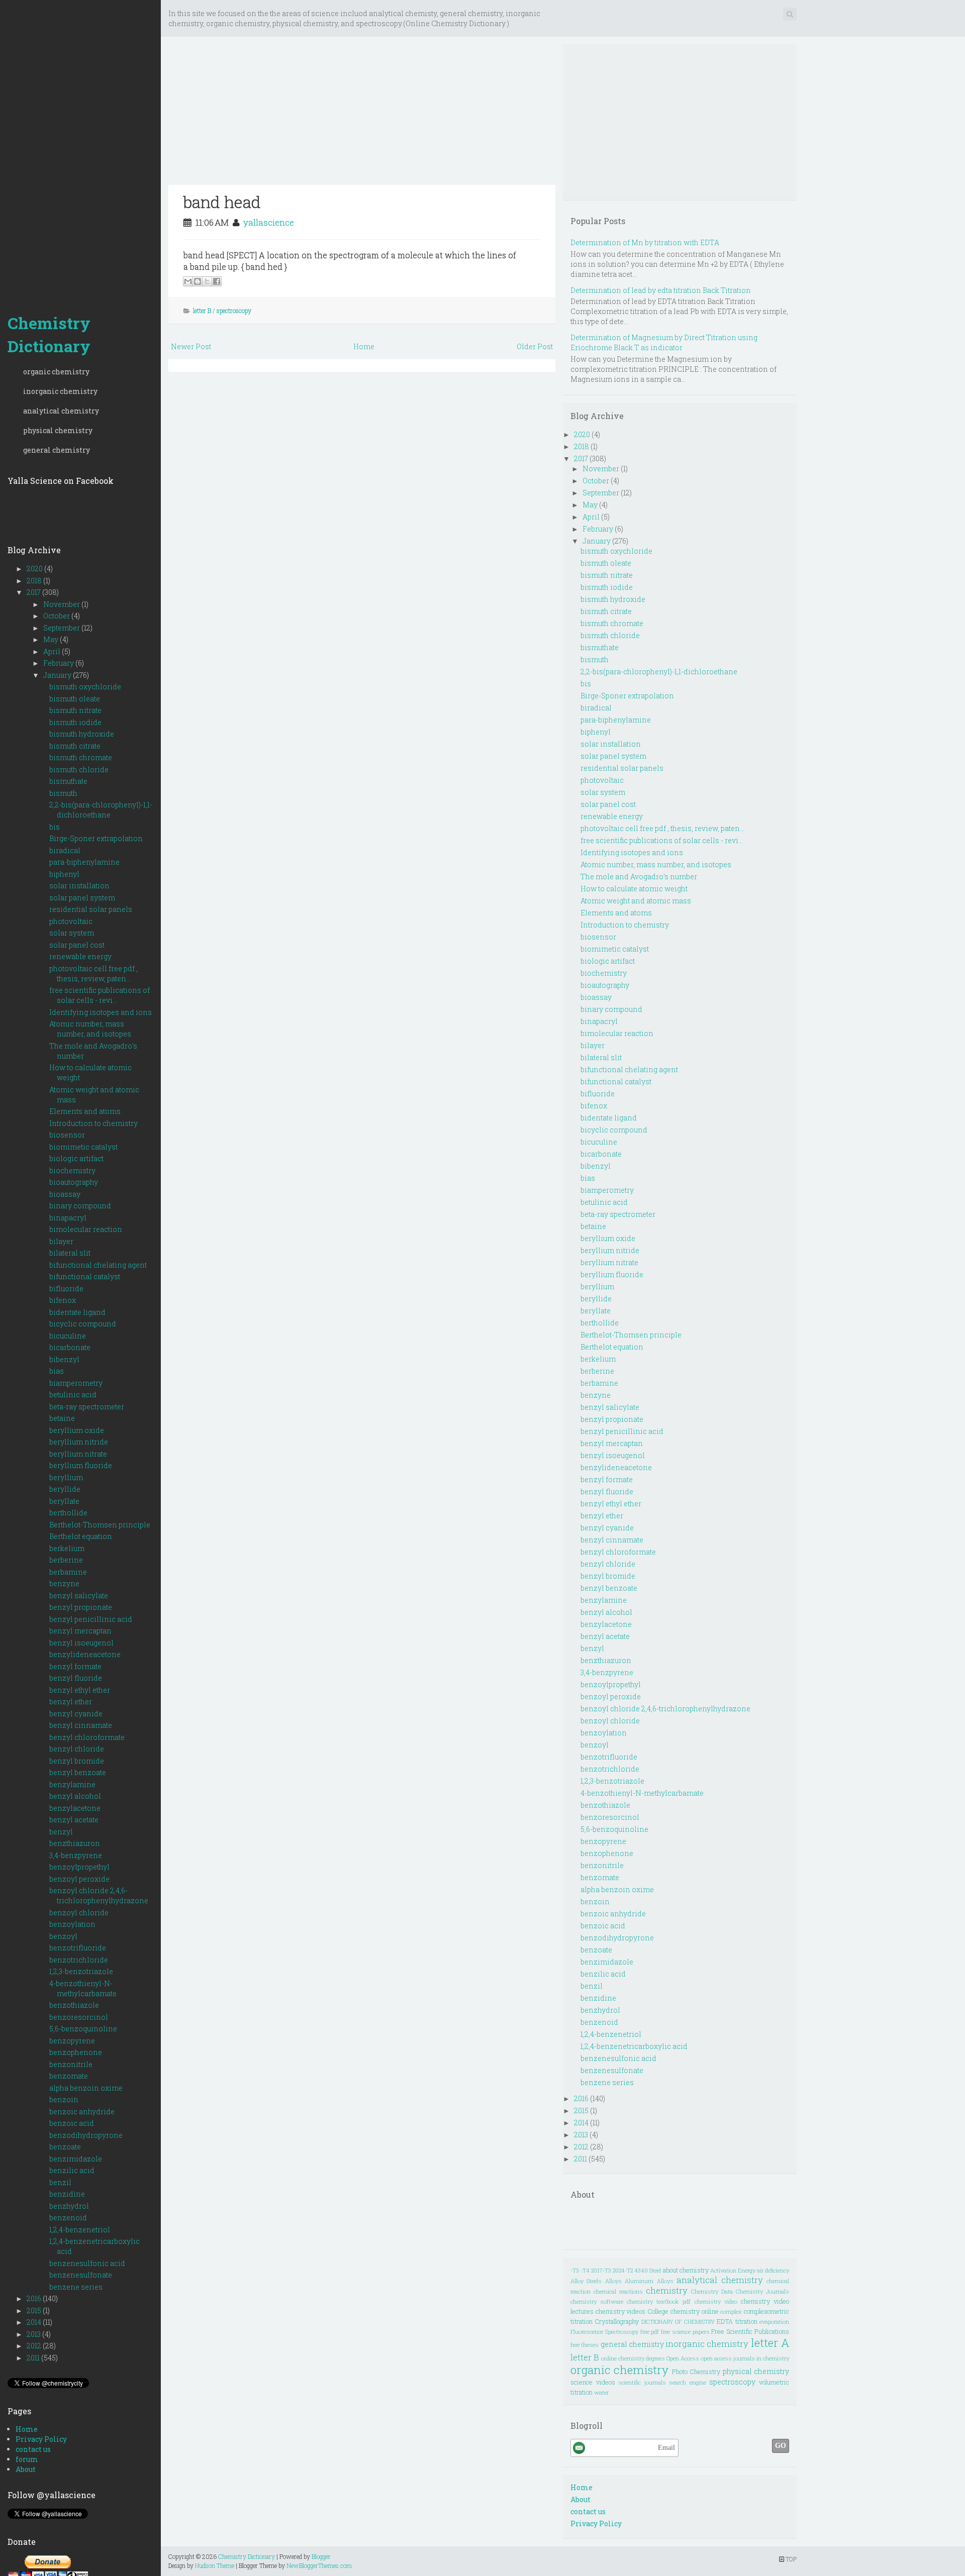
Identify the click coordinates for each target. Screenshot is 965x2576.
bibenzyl (64, 1359)
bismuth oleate (75, 699)
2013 (34, 2334)
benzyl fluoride (76, 1678)
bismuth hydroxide (82, 734)
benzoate (65, 2147)
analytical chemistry (61, 411)
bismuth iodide (75, 722)
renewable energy (80, 956)
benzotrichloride (79, 1960)
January (58, 675)
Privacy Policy (41, 2439)
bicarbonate (70, 1347)
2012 (35, 2346)
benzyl (61, 1832)
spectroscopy (234, 311)
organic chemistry (56, 372)
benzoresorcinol (79, 2017)
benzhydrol (69, 2206)
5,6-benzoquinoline (83, 2029)
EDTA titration (737, 2321)
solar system (72, 933)
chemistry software (597, 2301)
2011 (34, 2358)
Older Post (535, 346)
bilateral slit (70, 1253)
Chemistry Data (712, 2291)
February (59, 663)
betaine (62, 1418)
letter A (770, 2343)
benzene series (76, 2287)
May (52, 639)
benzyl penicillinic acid (91, 1619)
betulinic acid (73, 1395)
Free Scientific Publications (750, 2331)
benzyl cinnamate (81, 1725)
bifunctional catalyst (85, 1276)
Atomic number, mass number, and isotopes (90, 1029)
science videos (593, 2382)
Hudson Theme (215, 2565)
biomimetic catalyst (83, 1147)
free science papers (685, 2332)
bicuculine (68, 1336)
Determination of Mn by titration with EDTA (645, 242)
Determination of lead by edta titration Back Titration (661, 290)
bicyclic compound (83, 1324)
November (62, 604)
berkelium (67, 1548)
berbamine (68, 1572)
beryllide (65, 1489)
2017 (34, 592)
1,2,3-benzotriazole (81, 1971)
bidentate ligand (77, 1312)
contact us (33, 2449)
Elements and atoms (85, 1111)
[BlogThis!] (198, 281)
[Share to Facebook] (217, 281)
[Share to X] (207, 281)
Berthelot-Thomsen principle (100, 1525)
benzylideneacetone (85, 1654)
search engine (688, 2382)
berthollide (68, 1513)
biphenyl (64, 874)
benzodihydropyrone (86, 2135)
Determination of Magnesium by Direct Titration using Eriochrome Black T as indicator (664, 342)
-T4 (585, 2270)
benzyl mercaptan (80, 1631)
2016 (35, 2298)
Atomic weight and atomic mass (636, 901)
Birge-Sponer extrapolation (96, 838)
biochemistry (72, 1170)
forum (27, 2459)
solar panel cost (77, 945)
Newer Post (191, 346)
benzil (60, 2182)
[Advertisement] (80, 151)
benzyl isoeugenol (81, 1643)
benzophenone (76, 2052)
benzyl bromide (77, 1761)
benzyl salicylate (79, 1595)
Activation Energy (733, 2270)
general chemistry (57, 450)
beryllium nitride (79, 1442)
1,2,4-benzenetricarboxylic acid (634, 2046)
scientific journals (642, 2382)
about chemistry (686, 2270)
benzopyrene (72, 2041)
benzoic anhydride (82, 2111)
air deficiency (773, 2270)
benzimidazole (76, 2159)
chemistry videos (621, 2311)
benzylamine (72, 1784)
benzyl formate (75, 1666)
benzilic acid (72, 2170)
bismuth (63, 793)
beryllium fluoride (81, 1465)
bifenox (63, 1300)
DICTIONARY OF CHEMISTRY (678, 2322)
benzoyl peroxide (79, 1879)
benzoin (64, 2099)
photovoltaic (71, 921)
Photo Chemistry (696, 2372)
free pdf (650, 2332)
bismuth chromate (81, 757)
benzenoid (68, 2218)
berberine (66, 1560)
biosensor (67, 1135)
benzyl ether (71, 1702)
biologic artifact (76, 1158)
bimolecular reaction (86, 1229)
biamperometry (76, 1383)
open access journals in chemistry (745, 2358)
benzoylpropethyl (79, 1867)
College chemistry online (683, 2311)
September (62, 628)
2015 (35, 2310)
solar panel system (82, 898)
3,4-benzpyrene (76, 1855)
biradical (65, 850)
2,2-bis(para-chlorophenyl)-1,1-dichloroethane (101, 810)
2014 (35, 2322)
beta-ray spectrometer (87, 1407)
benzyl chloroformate (87, 1737)
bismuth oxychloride (85, 687)
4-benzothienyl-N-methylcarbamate (83, 1988)
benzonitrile (71, 2064)
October (57, 616)
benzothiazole (74, 2005)
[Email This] (188, 281)
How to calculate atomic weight (634, 889)
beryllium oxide (77, 1430)
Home (27, 2429)
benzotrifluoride (78, 1948)
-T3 (575, 2270)
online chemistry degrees (633, 2358)
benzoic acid (72, 2123)
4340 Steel (648, 2270)
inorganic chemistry (60, 391)
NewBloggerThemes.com (319, 2565)
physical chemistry (58, 430)
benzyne (64, 1583)
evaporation (774, 2322)
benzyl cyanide (76, 1714)
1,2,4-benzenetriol (80, 2230)
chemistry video (716, 2301)
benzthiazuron (75, 1843)
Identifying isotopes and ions (101, 1012)
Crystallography (617, 2321)
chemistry (667, 2290)
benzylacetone (75, 1808)
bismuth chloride (79, 769)
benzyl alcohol (75, 1796)
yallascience (269, 222)
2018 (35, 581)
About (26, 2469)
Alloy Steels (586, 2281)
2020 (35, 569)
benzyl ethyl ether (80, 1690)
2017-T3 (601, 2270)
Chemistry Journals (762, 2291)
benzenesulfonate (81, 2275)
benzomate (69, 2076)
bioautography (74, 1182)
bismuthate (68, 781)
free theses (585, 2345)
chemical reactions (618, 2291)
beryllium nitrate (78, 1454)
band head (222, 202)
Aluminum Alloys (649, 2281)
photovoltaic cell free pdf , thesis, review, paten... (93, 973)
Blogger (321, 2556)
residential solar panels (91, 909)
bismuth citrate (75, 746)
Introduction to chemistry (93, 1123)
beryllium (66, 1477)
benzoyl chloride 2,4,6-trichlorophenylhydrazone (99, 1895)
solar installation (79, 886)
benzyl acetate (74, 1820)
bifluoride (66, 1289)
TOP (790, 2559)
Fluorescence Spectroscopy (604, 2332)
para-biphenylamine (84, 862)
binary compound (80, 1206)
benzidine (67, 2194)
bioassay (65, 1194)
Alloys (613, 2281)
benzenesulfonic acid (87, 2263)
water (601, 2392)
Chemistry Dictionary (49, 334)
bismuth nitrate (75, 710)
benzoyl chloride (79, 1913)
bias (57, 1371)
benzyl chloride (77, 1749)
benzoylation (72, 1924)
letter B (202, 311)
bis (55, 827)
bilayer (61, 1241)
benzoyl (63, 1936)
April (53, 651)
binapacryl (68, 1218)
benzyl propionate (81, 1607)
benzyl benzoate (78, 1772)
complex (731, 2311)
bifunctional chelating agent (98, 1265)
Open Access (683, 2358)
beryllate (64, 1501)
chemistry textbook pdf (659, 2301)
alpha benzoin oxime (86, 2088)
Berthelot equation (81, 1536)
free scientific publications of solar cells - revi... (100, 995)
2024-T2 (623, 2270)
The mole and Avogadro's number (639, 877)
